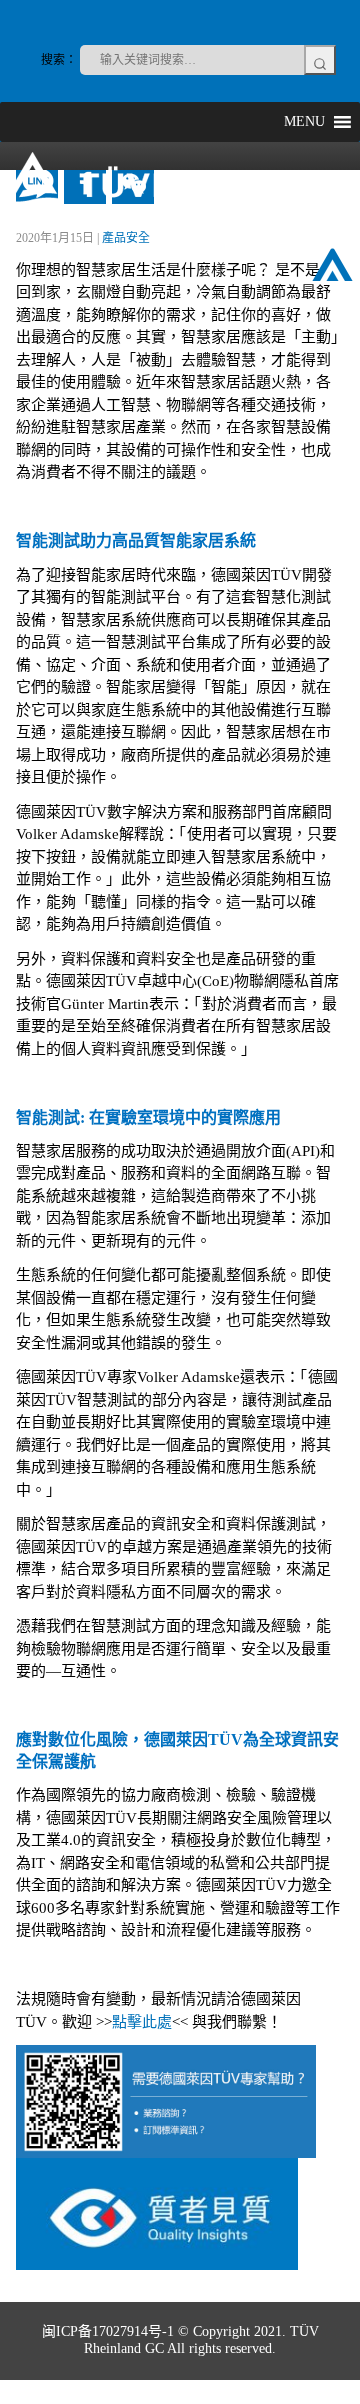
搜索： (59, 60)
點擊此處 (142, 2022)
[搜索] (320, 60)
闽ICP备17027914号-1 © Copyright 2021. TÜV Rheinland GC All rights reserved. (180, 2340)
